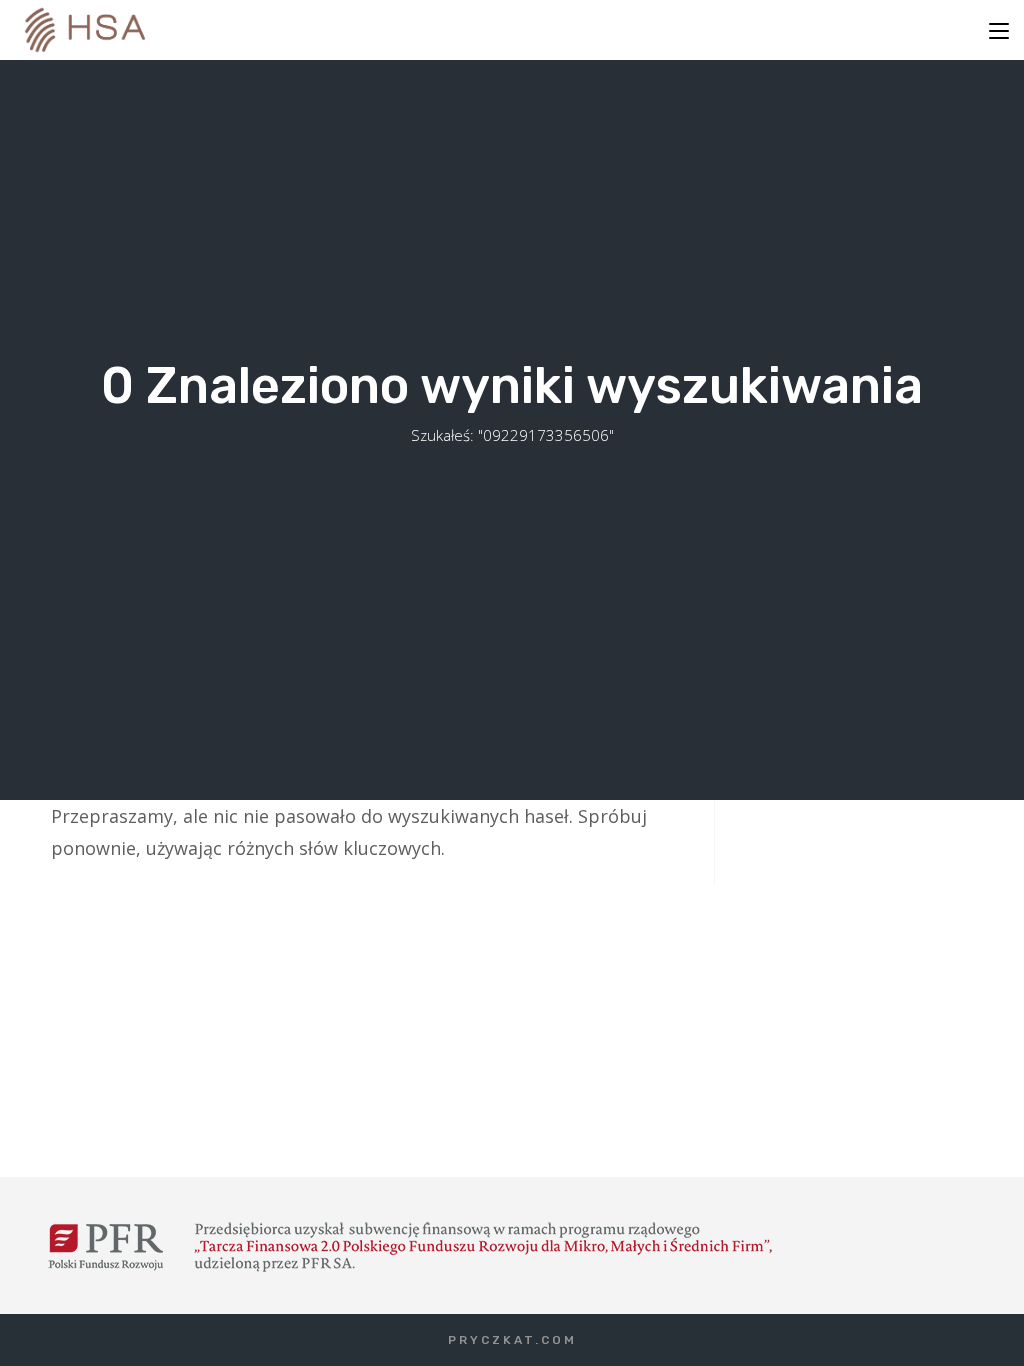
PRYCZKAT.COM (512, 1340)
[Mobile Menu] (999, 30)
